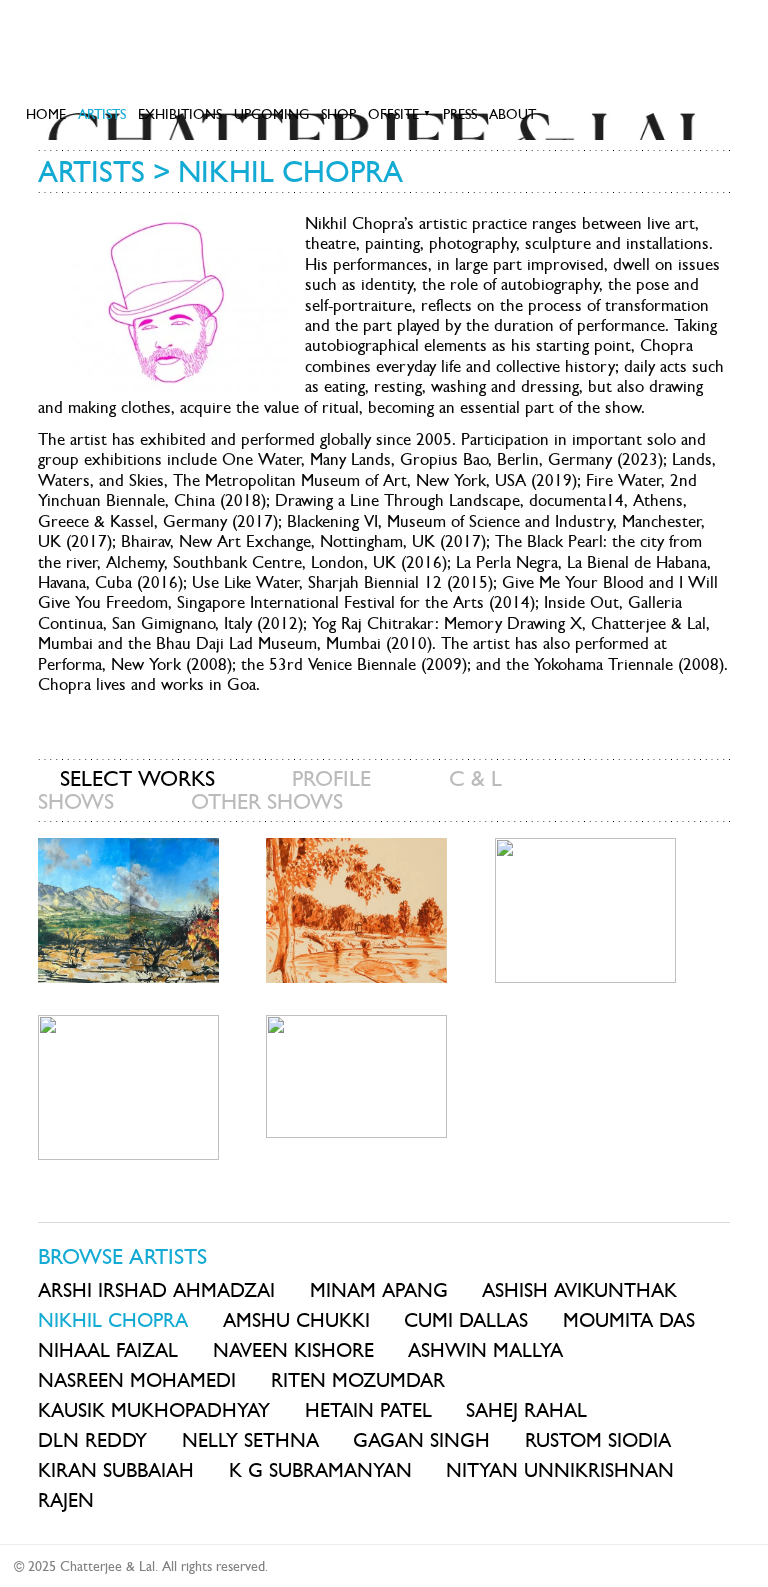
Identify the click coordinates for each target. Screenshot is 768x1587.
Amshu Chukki (296, 1320)
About (512, 114)
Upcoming (271, 114)
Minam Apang (379, 1290)
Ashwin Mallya (485, 1350)
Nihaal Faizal (108, 1350)
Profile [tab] (331, 778)
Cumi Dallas (466, 1320)
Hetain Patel (368, 1410)
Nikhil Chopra (113, 1320)
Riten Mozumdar (358, 1380)
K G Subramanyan (320, 1470)
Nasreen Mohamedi (137, 1380)
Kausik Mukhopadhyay (154, 1410)
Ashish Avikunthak (579, 1290)
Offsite (399, 114)
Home (46, 114)
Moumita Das (629, 1320)
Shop (338, 114)
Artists (102, 114)
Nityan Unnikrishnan (560, 1470)
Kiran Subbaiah (116, 1470)
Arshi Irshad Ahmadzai (156, 1290)
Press (460, 114)
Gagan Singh (421, 1440)
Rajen (66, 1500)
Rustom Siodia (598, 1440)
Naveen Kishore (293, 1350)
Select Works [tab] (137, 778)
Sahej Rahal (526, 1410)
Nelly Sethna (250, 1440)
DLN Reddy (92, 1440)
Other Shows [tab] (267, 801)
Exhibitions (180, 114)
